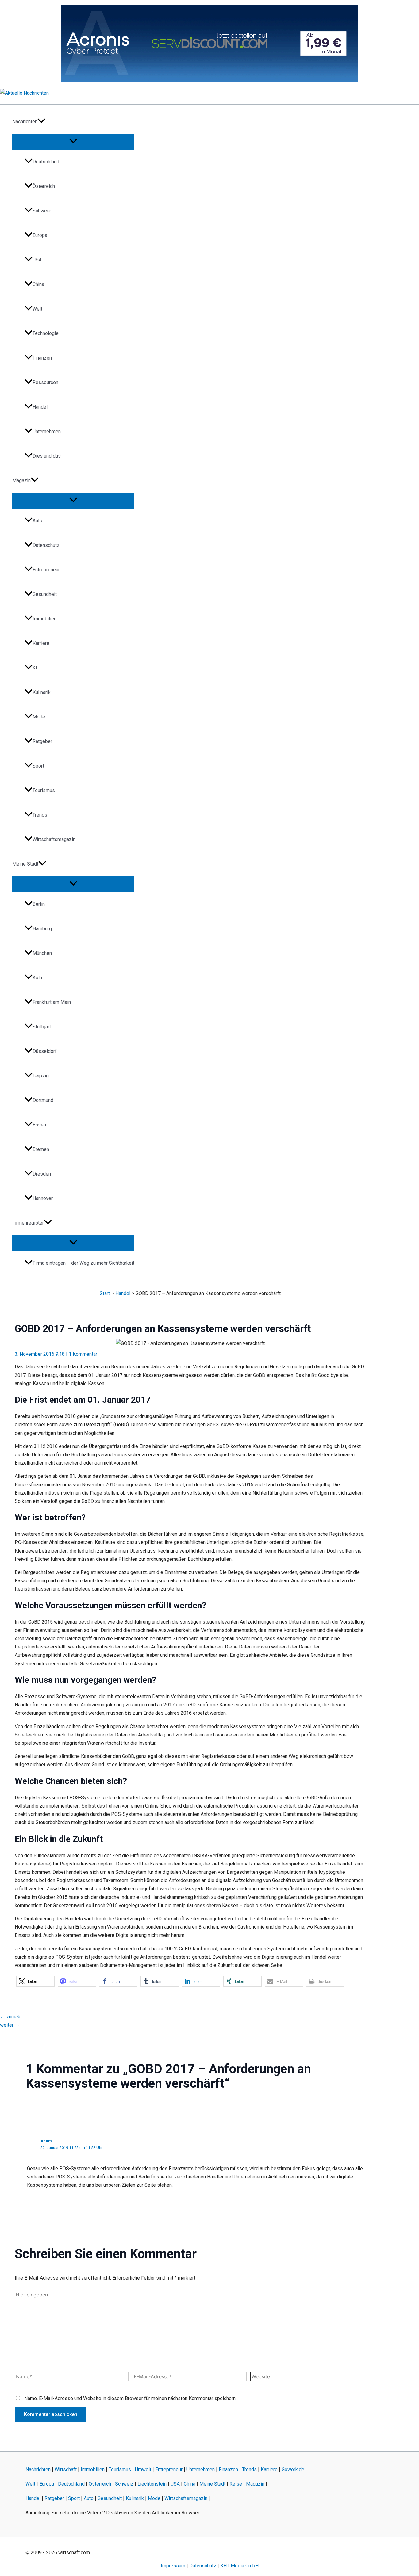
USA (37, 260)
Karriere (41, 643)
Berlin (39, 904)
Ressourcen (45, 382)
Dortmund (43, 1100)
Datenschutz (46, 545)
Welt (37, 309)
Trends (40, 815)
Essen (39, 1125)
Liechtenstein (152, 2484)
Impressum (173, 2566)
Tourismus (44, 790)
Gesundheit (45, 594)
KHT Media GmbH (239, 2566)
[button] (41, 122)
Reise (236, 2484)
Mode (39, 717)
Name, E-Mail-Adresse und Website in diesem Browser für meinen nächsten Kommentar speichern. (130, 2398)
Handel (40, 407)
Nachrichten (25, 122)
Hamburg (42, 929)
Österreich (44, 186)
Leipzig (41, 1076)
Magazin (21, 480)
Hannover (43, 1198)
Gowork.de (293, 2469)
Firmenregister (28, 1223)
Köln (37, 978)
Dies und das (47, 456)
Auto (37, 521)
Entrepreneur (46, 570)
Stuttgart (42, 1027)
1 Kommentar (83, 1354)
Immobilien (44, 619)
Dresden (42, 1174)
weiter (10, 2025)
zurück (10, 2017)
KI (35, 668)
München (42, 953)
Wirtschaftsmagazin (54, 839)
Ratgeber (42, 741)
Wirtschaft (66, 2469)
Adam (46, 2141)
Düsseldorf (45, 1051)
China (38, 284)
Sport (38, 766)
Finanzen (42, 358)
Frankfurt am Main (52, 1002)
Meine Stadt (25, 864)
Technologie (46, 333)
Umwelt (143, 2469)
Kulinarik (42, 692)
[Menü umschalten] (73, 141)
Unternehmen (47, 431)
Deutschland (46, 162)
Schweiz (42, 211)
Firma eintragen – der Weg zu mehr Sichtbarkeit (83, 1263)
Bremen (41, 1149)
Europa (40, 235)
